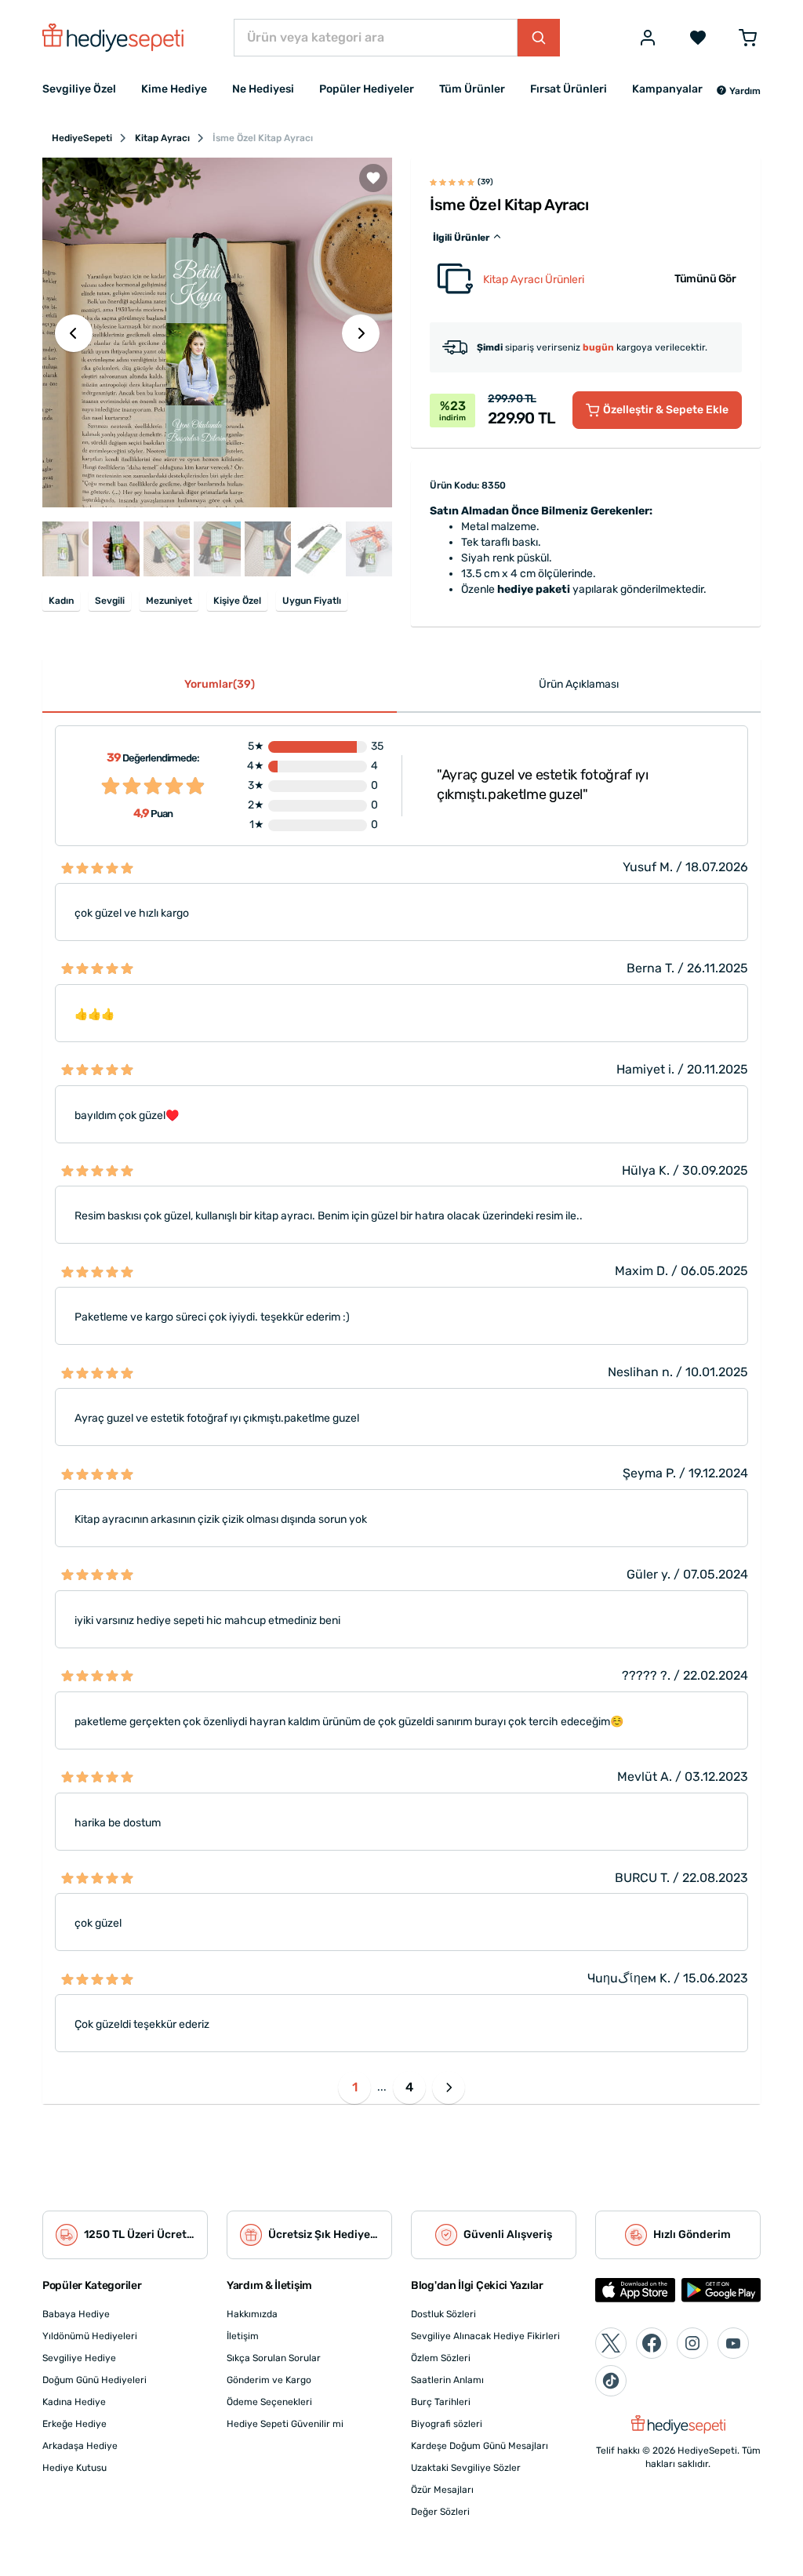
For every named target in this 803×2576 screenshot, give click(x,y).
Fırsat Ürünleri (569, 89)
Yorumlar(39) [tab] (220, 684)
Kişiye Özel (237, 601)
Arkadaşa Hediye (80, 2446)
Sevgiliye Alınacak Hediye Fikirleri (485, 2336)
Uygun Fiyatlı (312, 601)
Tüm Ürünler (472, 89)
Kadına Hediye (74, 2402)
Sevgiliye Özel (79, 89)
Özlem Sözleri (441, 2358)
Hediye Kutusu (74, 2468)
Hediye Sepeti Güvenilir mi (285, 2424)
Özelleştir (666, 410)
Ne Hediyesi (263, 89)
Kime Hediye (174, 89)
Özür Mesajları (442, 2490)
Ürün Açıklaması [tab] (579, 684)
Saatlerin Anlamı (447, 2380)
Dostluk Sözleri (443, 2314)
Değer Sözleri (440, 2512)
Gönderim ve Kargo (269, 2380)
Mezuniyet (169, 601)
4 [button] (409, 2087)
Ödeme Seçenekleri (269, 2402)
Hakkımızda (252, 2314)
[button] (738, 91)
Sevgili (110, 601)
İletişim (243, 2336)
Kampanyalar (667, 89)
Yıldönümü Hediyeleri (90, 2336)
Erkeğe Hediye (74, 2424)
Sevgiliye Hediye (79, 2358)
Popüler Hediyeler (367, 89)
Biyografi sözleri (447, 2424)
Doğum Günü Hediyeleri (94, 2380)
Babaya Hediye (76, 2314)
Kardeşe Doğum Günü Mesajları (480, 2446)
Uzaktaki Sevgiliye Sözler (466, 2468)
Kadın (61, 601)
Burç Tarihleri (441, 2402)
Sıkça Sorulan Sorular (274, 2358)
